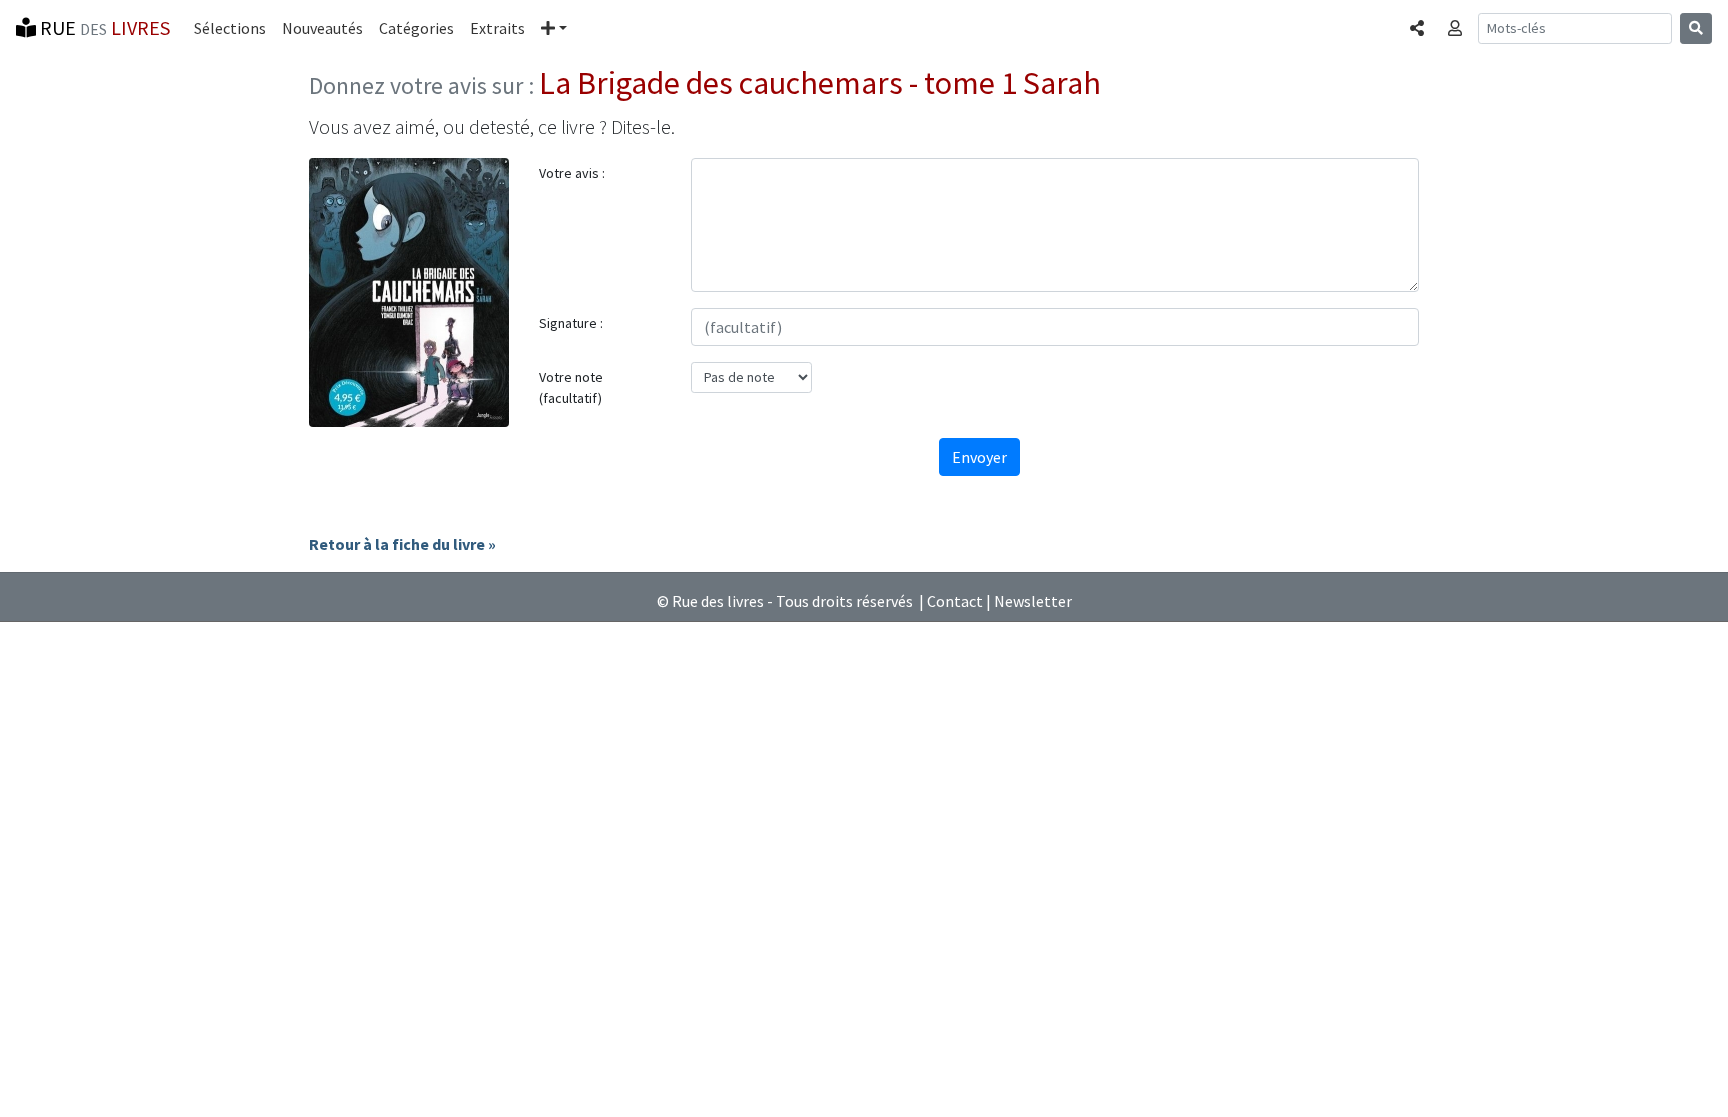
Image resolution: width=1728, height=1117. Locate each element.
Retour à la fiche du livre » (402, 544)
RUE (103, 27)
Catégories (416, 28)
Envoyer (979, 457)
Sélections (230, 28)
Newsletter (1033, 601)
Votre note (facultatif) (571, 387)
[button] (554, 28)
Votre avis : (572, 173)
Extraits (497, 28)
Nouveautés (322, 28)
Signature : (571, 323)
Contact (955, 601)
